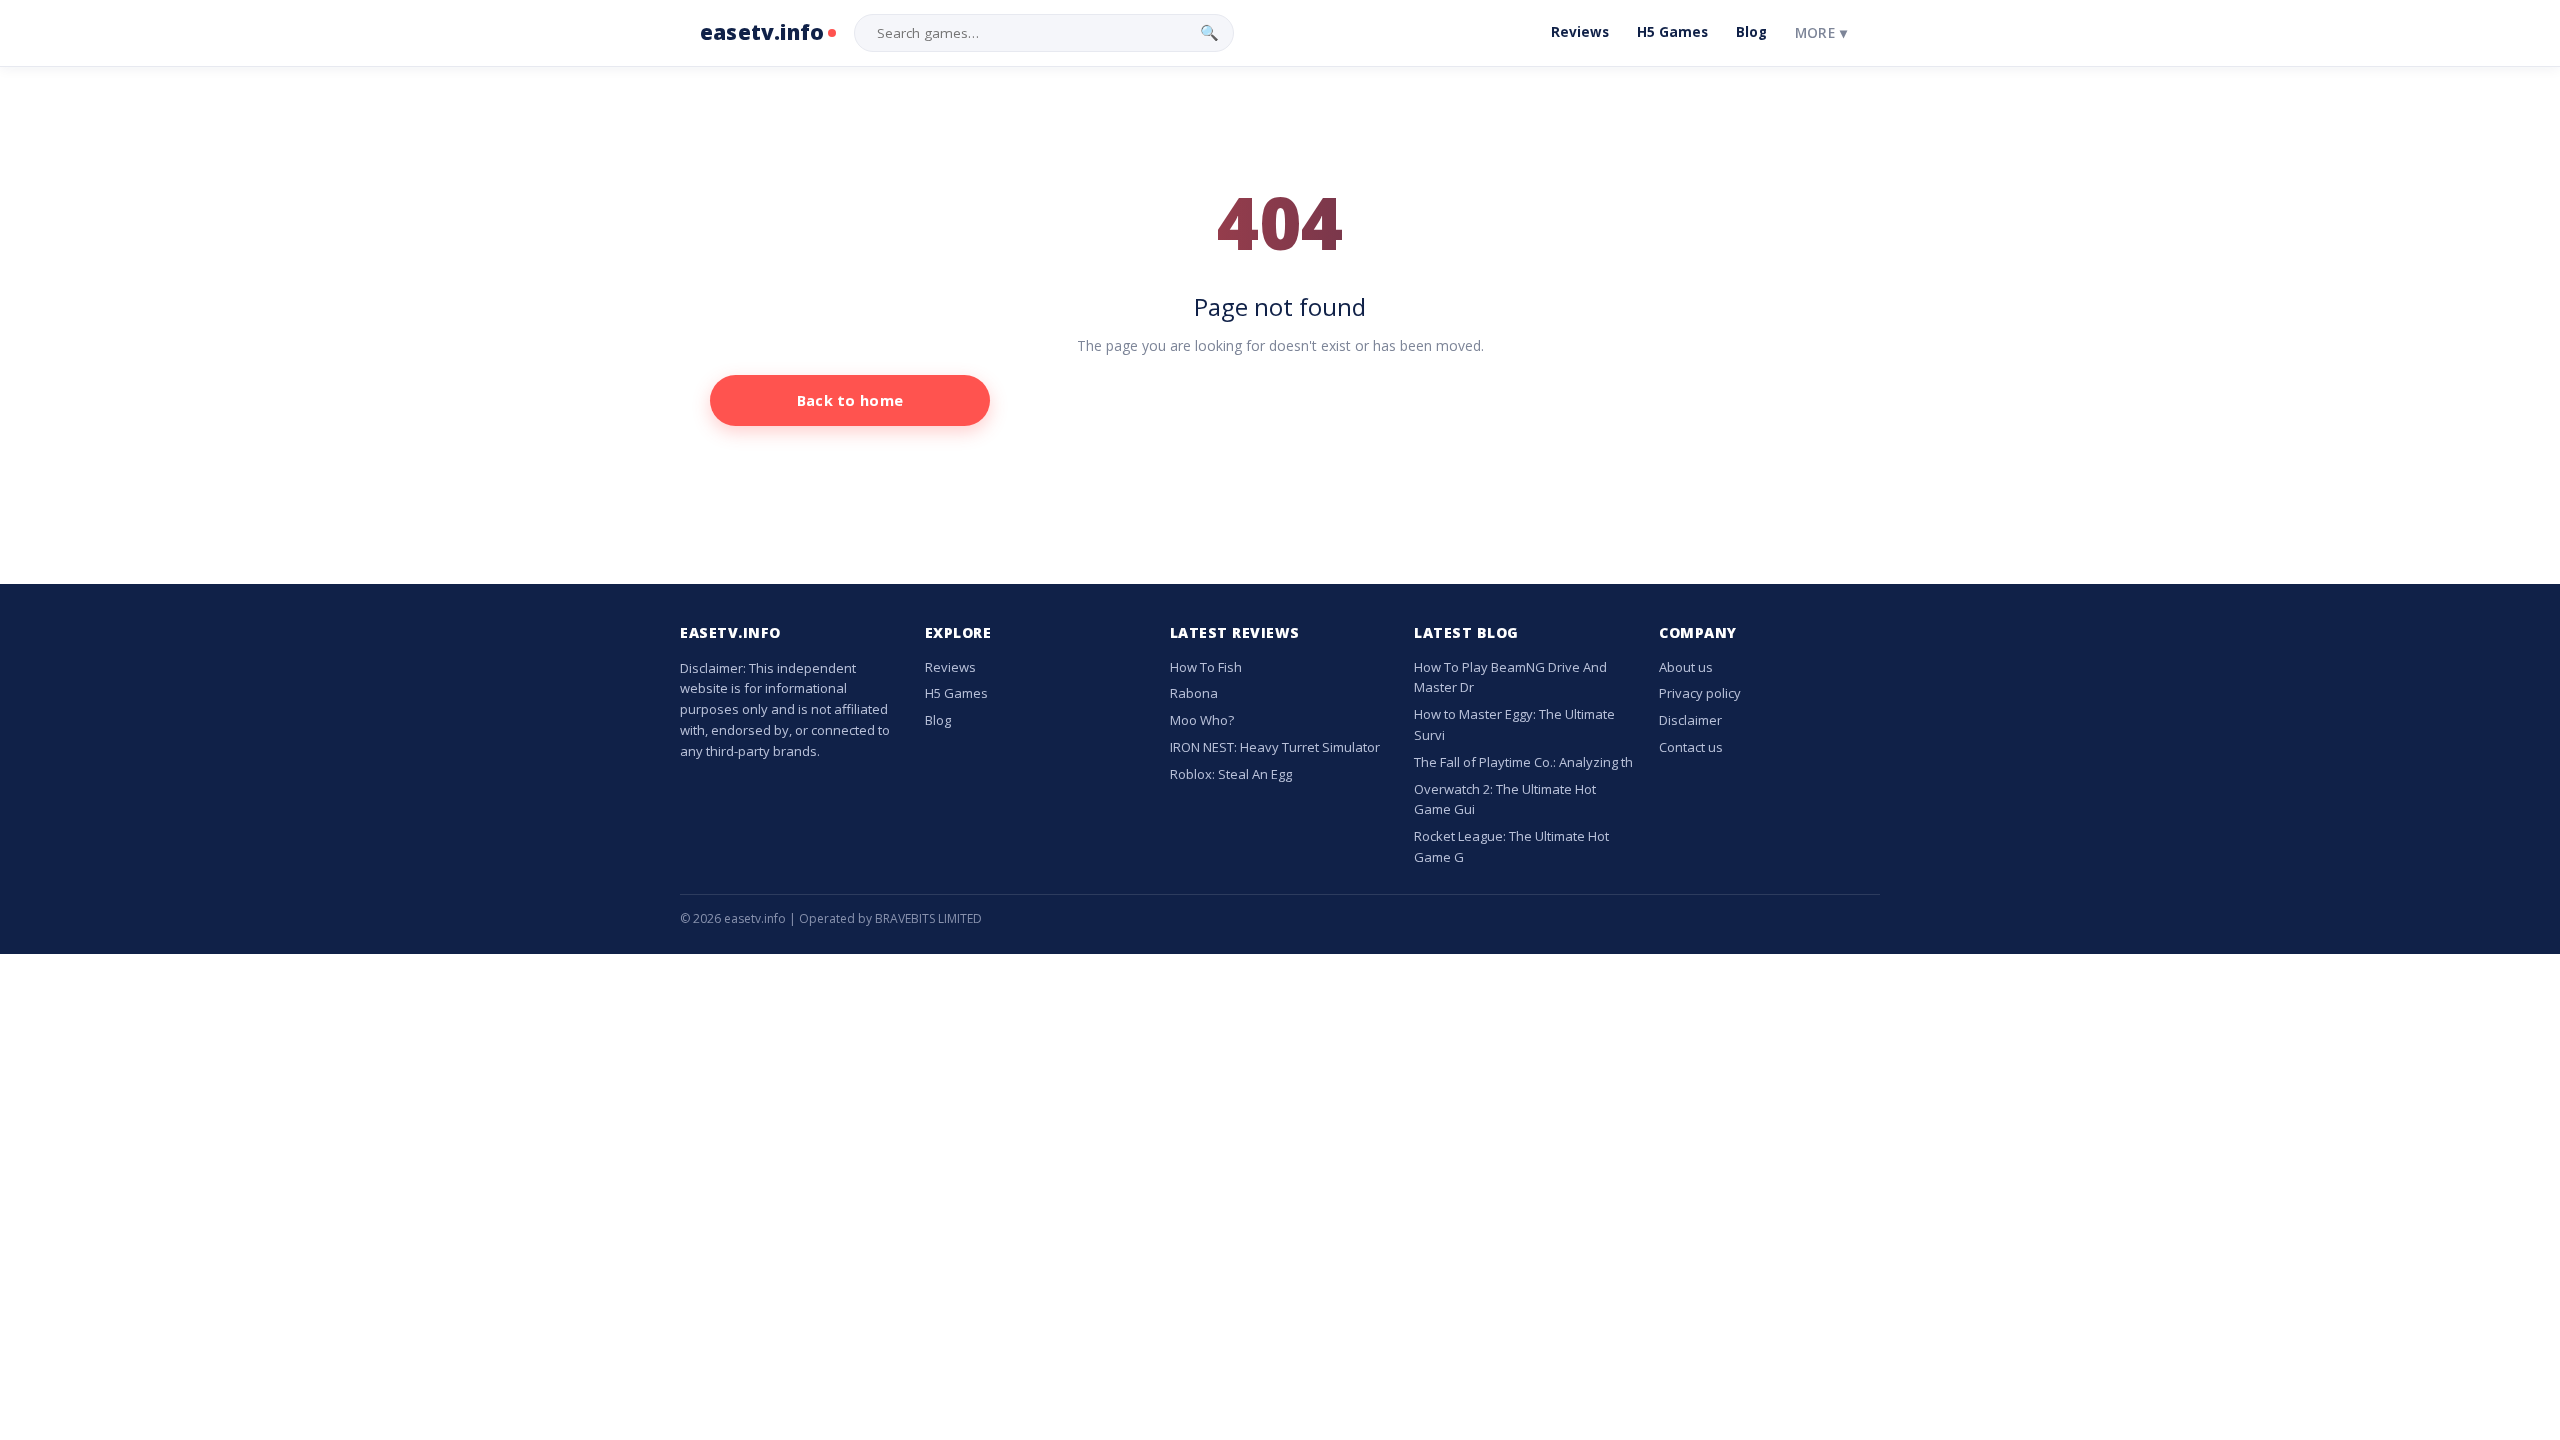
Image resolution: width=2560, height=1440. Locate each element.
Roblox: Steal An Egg (1231, 774)
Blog (1751, 32)
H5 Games (1672, 32)
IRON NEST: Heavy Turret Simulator (1275, 747)
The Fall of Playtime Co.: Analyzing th (1523, 762)
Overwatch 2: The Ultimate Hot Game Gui (1505, 799)
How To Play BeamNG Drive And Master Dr (1510, 677)
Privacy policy (1700, 693)
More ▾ (1821, 33)
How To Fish (1206, 667)
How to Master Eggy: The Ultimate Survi (1514, 724)
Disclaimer (1690, 720)
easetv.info (762, 32)
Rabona (1194, 693)
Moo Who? (1202, 720)
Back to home (850, 400)
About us (1686, 667)
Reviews (1580, 32)
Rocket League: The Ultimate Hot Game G (1511, 846)
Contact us (1691, 747)
